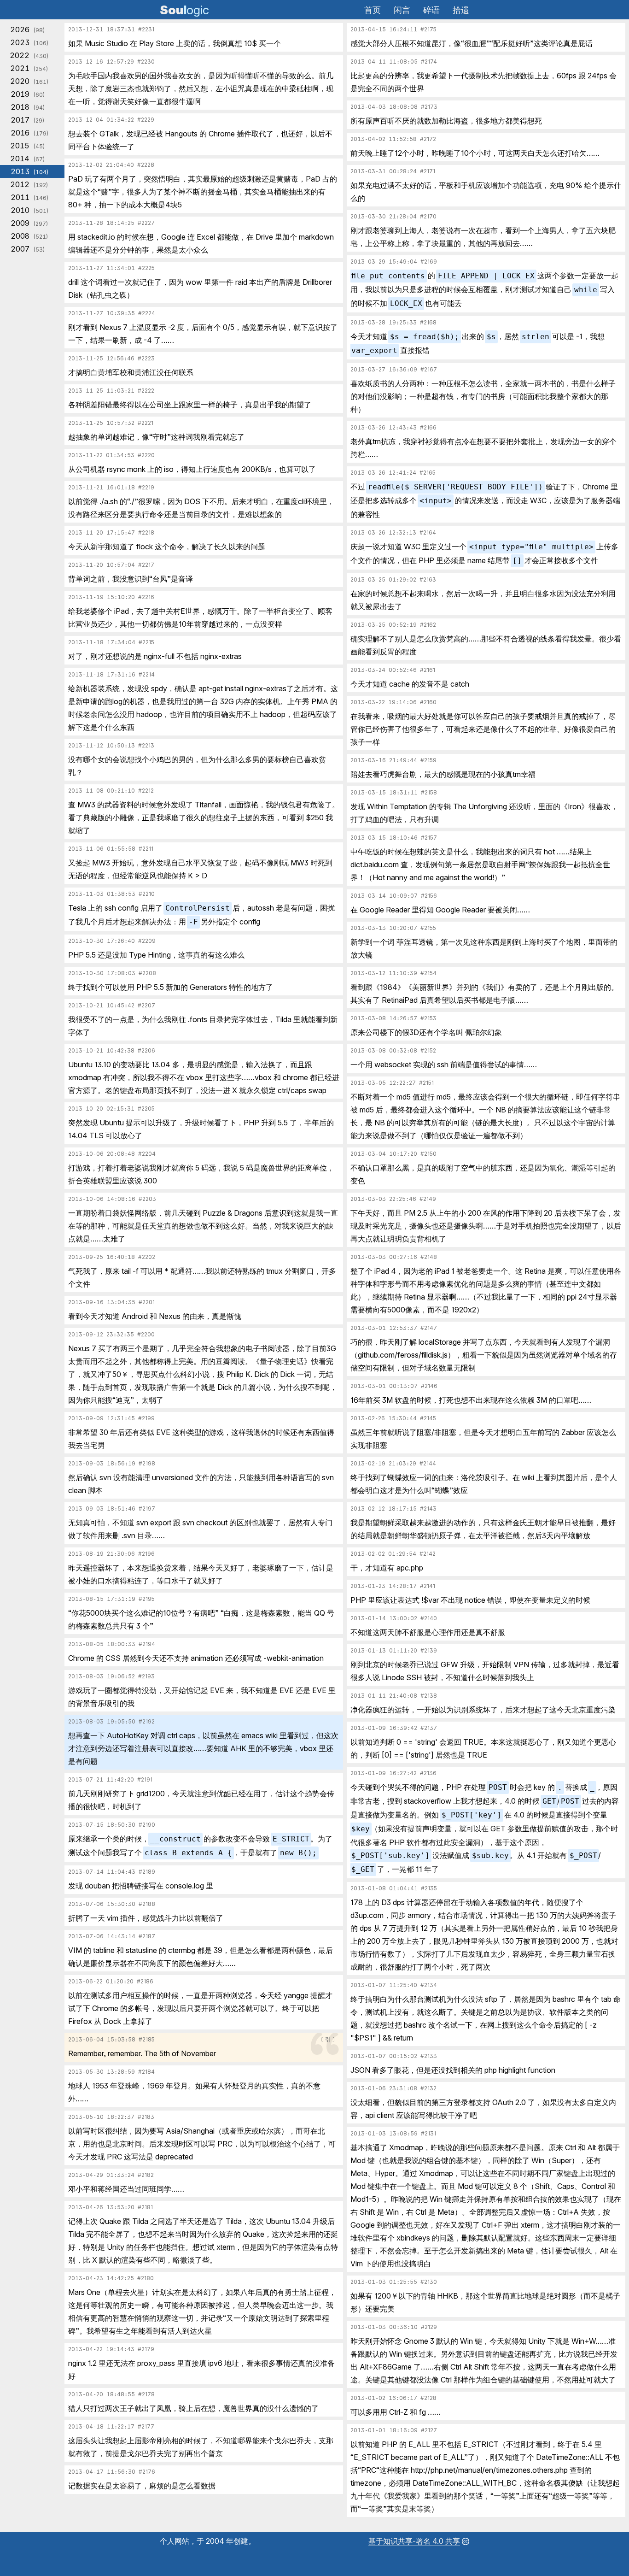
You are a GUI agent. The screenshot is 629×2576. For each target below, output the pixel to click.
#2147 (429, 1328)
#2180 (146, 2278)
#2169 (429, 262)
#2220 (146, 455)
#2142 (428, 1554)
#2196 (146, 1554)
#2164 (428, 533)
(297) (29, 223)
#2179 (146, 2349)
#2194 (147, 1644)
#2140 (429, 1618)
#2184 (146, 2072)
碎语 (431, 10)
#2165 (428, 473)
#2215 (146, 642)
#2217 (146, 565)
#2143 (428, 1509)
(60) (28, 94)
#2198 (147, 1464)
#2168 (428, 323)
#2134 (429, 1985)
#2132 (428, 2088)
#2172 (428, 139)
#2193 (146, 1676)
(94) (28, 107)
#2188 (147, 1904)
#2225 (146, 268)
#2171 (428, 171)
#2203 (147, 1199)
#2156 (429, 896)
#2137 (429, 1728)
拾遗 (461, 10)
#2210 (147, 894)
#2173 (429, 107)
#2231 (146, 29)
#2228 (146, 165)
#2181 (145, 2207)
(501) (29, 210)
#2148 (429, 1257)
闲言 (402, 10)
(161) (29, 81)
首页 (373, 10)
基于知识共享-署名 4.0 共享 (414, 2541)
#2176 (147, 2472)
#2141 (428, 1586)
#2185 (147, 2040)
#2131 (428, 2134)
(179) (29, 133)
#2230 (146, 62)
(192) (29, 184)
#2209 (147, 941)
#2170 (428, 217)
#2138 (429, 1696)
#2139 (429, 1651)
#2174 (429, 62)
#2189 (147, 1872)
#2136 (428, 1773)
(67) (27, 159)
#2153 (428, 1018)
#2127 (429, 2430)
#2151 (426, 1083)
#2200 (146, 1335)
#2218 (146, 533)
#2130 (429, 2282)
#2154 (428, 973)
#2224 (147, 313)
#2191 (145, 1780)
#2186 (145, 1982)
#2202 (147, 1257)
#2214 (147, 675)
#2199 (146, 1418)
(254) (29, 68)
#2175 (428, 29)
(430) (29, 55)
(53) (28, 249)
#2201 (147, 1302)
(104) (29, 171)
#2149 (428, 1199)
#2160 (428, 702)
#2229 (146, 120)
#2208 (147, 973)
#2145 (428, 1418)
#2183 (146, 2117)
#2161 (428, 670)
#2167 (429, 370)
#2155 (428, 928)
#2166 (428, 428)
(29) (27, 120)
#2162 (428, 625)
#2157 (429, 838)
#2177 (146, 2427)
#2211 (146, 849)
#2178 (146, 2394)
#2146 (429, 1386)
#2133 (429, 2056)
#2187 (147, 1936)
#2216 (146, 597)
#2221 (146, 423)
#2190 (147, 1825)
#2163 (428, 580)
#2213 (146, 746)
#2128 (428, 2398)
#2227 (146, 223)
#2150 (428, 1154)
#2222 (146, 391)
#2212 (146, 791)
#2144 (428, 1464)
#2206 (146, 1051)
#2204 (147, 1154)
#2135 (429, 1888)
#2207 (146, 1006)
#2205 (146, 1109)
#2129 (429, 2327)
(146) (29, 197)
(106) (29, 42)
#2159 (428, 760)
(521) (29, 236)
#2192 (147, 1722)
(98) (27, 29)
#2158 (429, 793)
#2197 (147, 1509)
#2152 (428, 1051)
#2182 (146, 2175)
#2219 (146, 488)
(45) (27, 146)
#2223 (146, 359)
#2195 (147, 1599)
